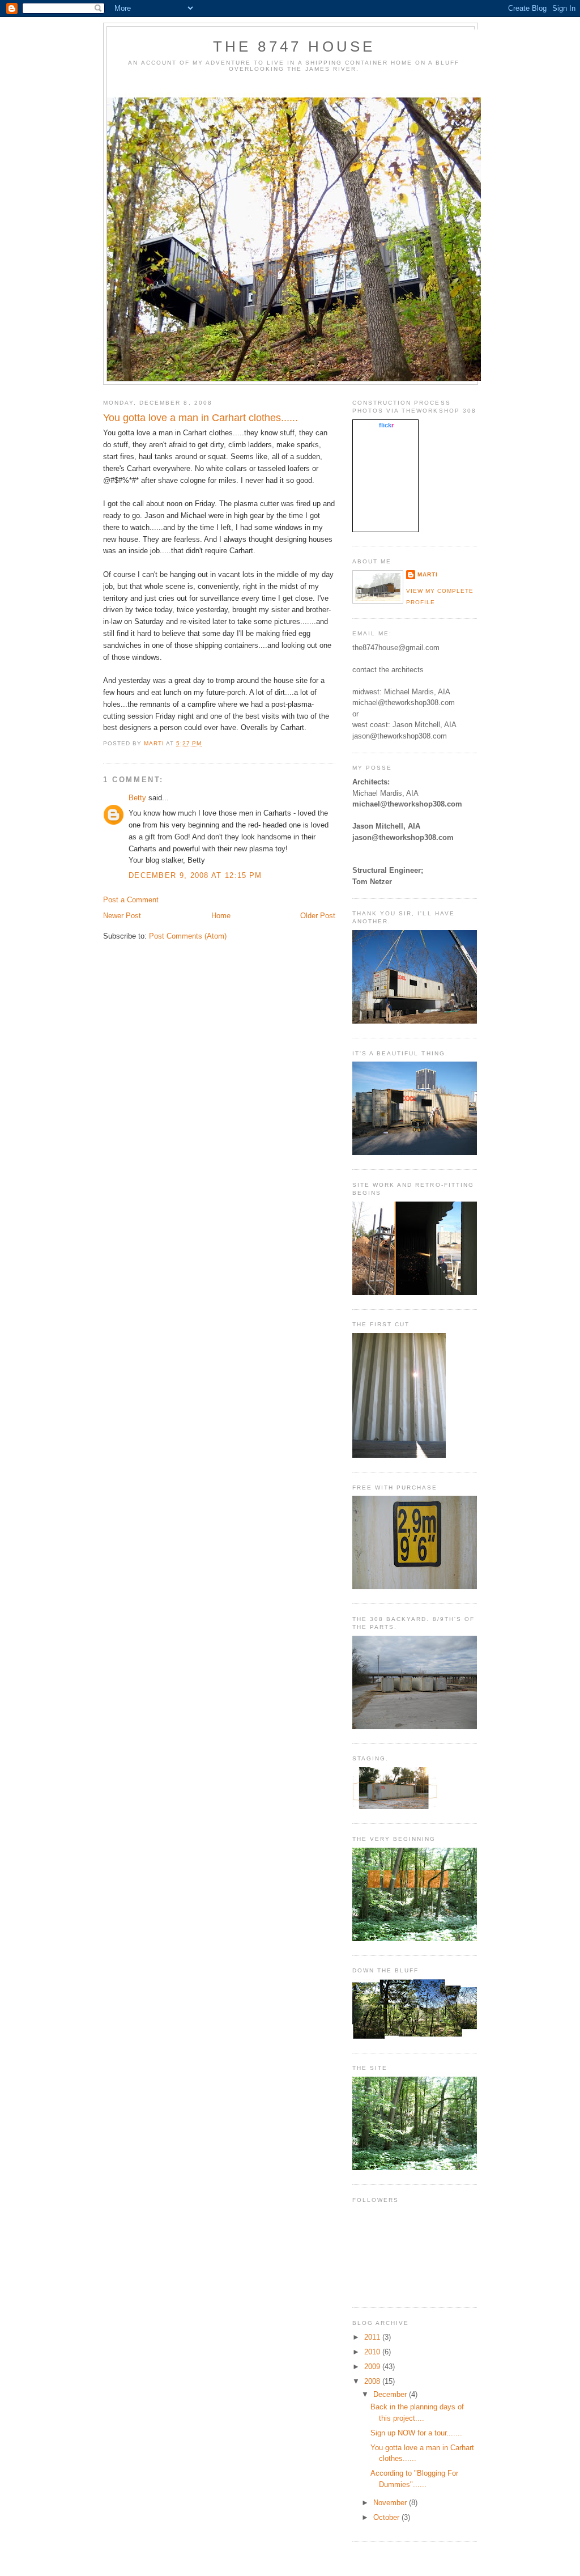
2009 (373, 2367)
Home (221, 916)
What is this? (386, 525)
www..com (386, 425)
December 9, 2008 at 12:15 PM (195, 875)
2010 (373, 2352)
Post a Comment (131, 900)
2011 (373, 2337)
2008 (373, 2381)
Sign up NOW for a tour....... (416, 2433)
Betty (137, 798)
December (391, 2394)
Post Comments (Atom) (188, 936)
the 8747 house (294, 46)
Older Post (318, 916)
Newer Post (122, 916)
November (391, 2503)
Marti (428, 574)
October (387, 2517)
